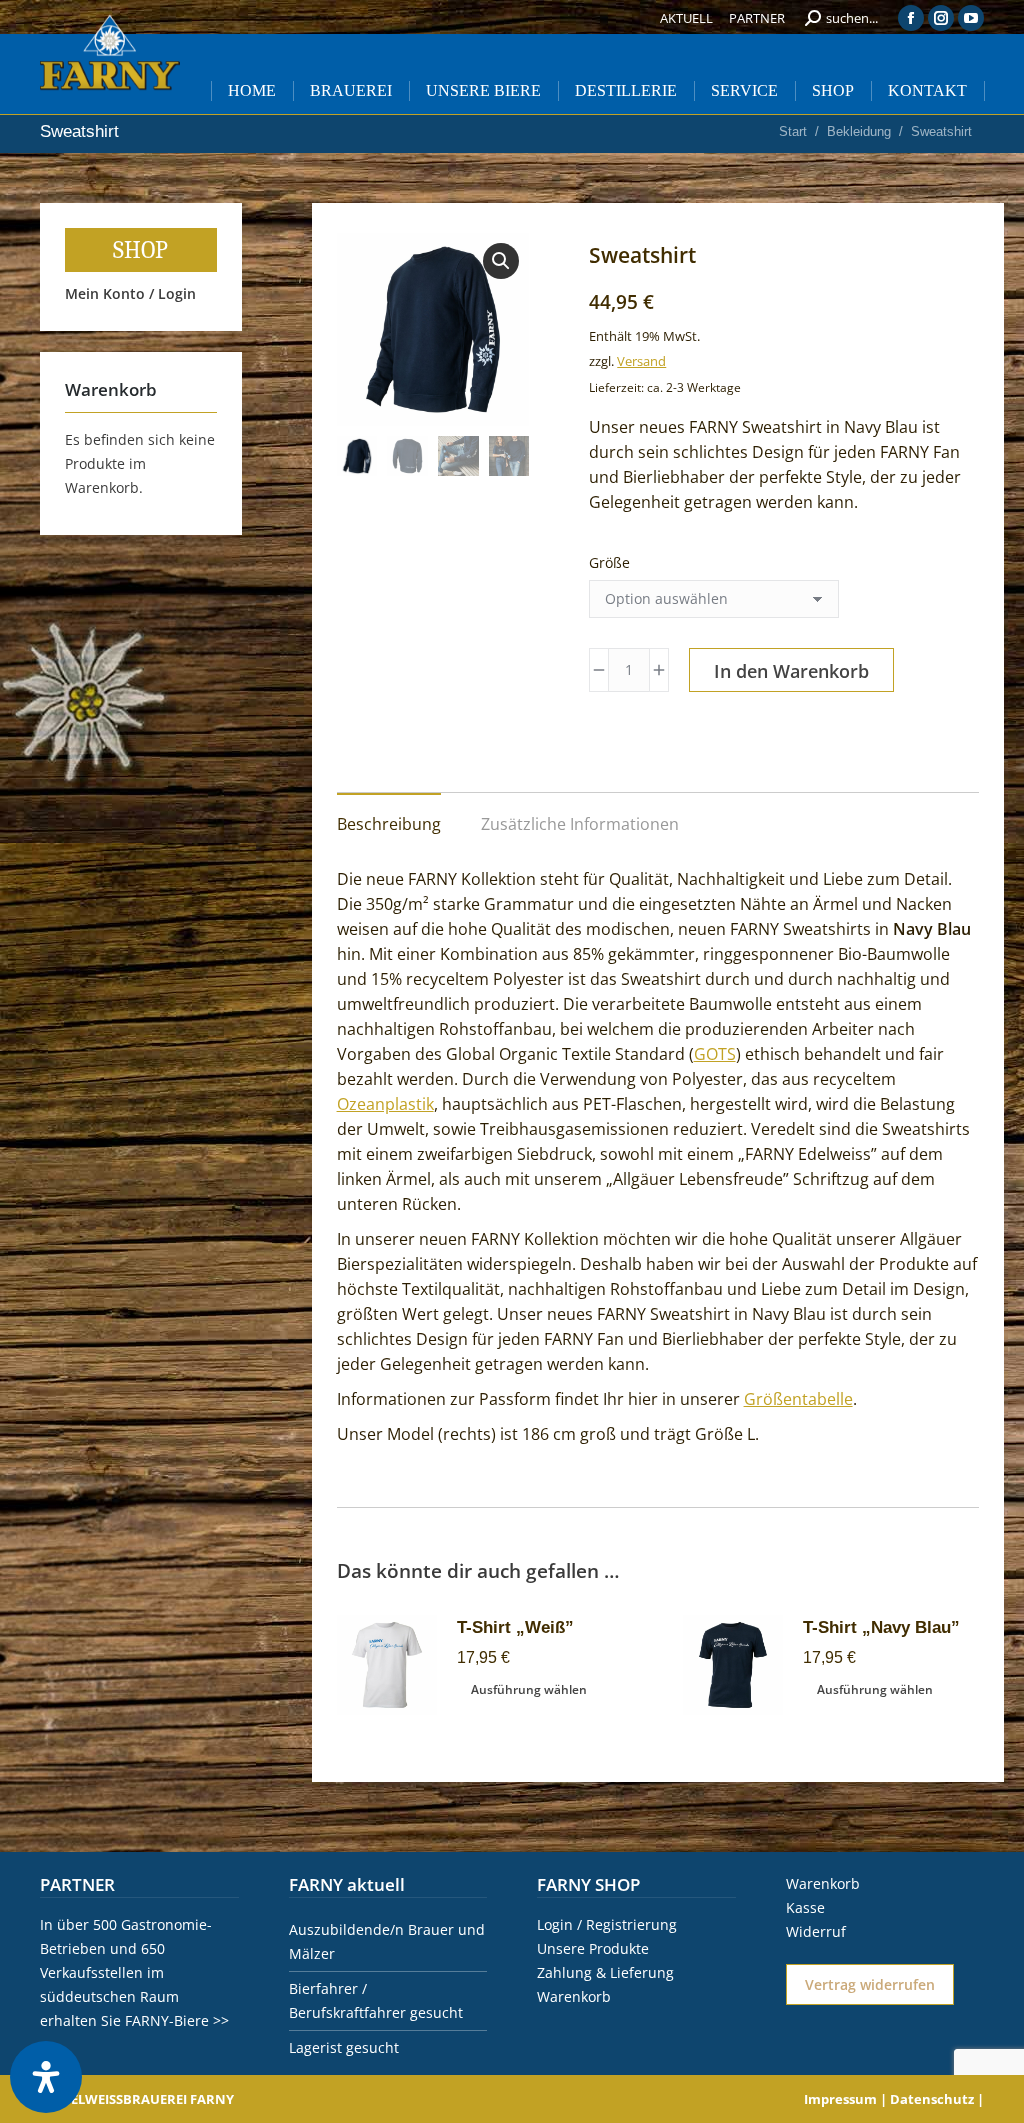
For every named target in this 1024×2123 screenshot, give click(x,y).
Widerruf (816, 1931)
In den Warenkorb (791, 671)
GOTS (715, 1054)
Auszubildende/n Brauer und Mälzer (387, 1941)
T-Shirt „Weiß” (515, 1627)
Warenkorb (574, 1996)
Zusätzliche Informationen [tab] (580, 824)
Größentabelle (798, 1399)
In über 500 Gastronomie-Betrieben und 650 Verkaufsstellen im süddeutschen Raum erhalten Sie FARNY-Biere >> (134, 1972)
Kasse (805, 1907)
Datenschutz (932, 2099)
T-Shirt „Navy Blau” (881, 1627)
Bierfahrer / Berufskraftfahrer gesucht (376, 2000)
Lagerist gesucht (344, 2047)
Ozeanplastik (385, 1104)
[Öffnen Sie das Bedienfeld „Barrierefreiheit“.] (46, 2077)
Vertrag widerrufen (870, 1984)
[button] (501, 261)
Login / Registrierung (607, 1924)
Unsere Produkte (593, 1948)
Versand (641, 361)
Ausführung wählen (529, 1689)
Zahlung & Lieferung (605, 1972)
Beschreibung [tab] (389, 824)
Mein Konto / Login (130, 293)
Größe (609, 562)
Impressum (840, 2099)
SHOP (140, 250)
